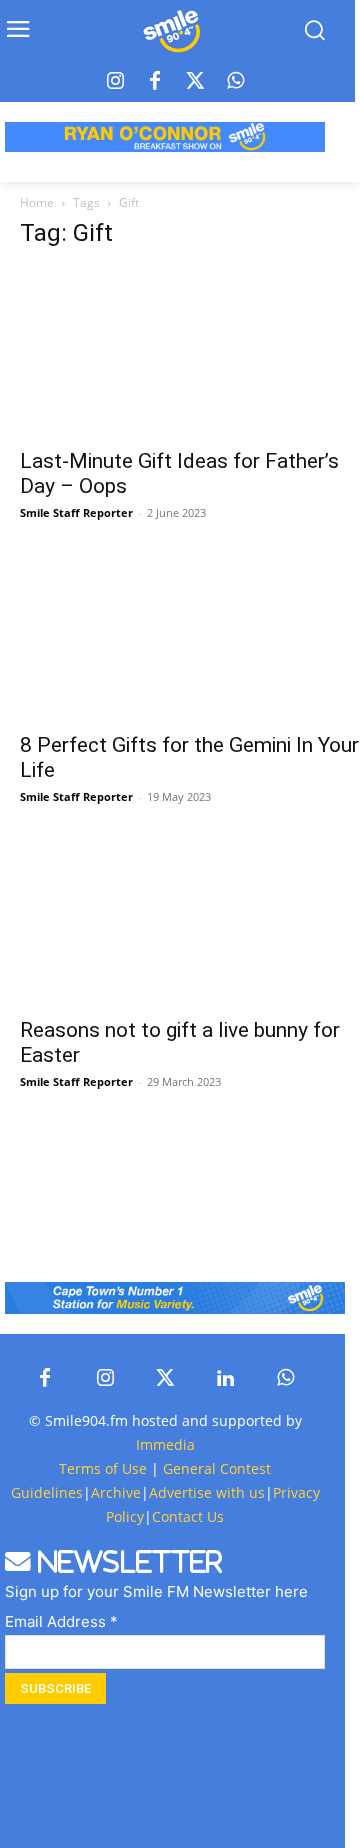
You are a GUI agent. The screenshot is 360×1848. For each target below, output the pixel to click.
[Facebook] (155, 82)
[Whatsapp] (235, 82)
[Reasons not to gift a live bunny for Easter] (190, 921)
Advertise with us (207, 1492)
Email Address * (61, 1621)
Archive (116, 1492)
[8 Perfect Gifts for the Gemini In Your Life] (190, 637)
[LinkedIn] (225, 1379)
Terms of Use (103, 1468)
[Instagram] (115, 82)
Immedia (165, 1444)
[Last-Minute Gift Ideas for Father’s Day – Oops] (190, 352)
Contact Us (188, 1516)
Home (37, 202)
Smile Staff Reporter (76, 512)
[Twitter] (195, 82)
